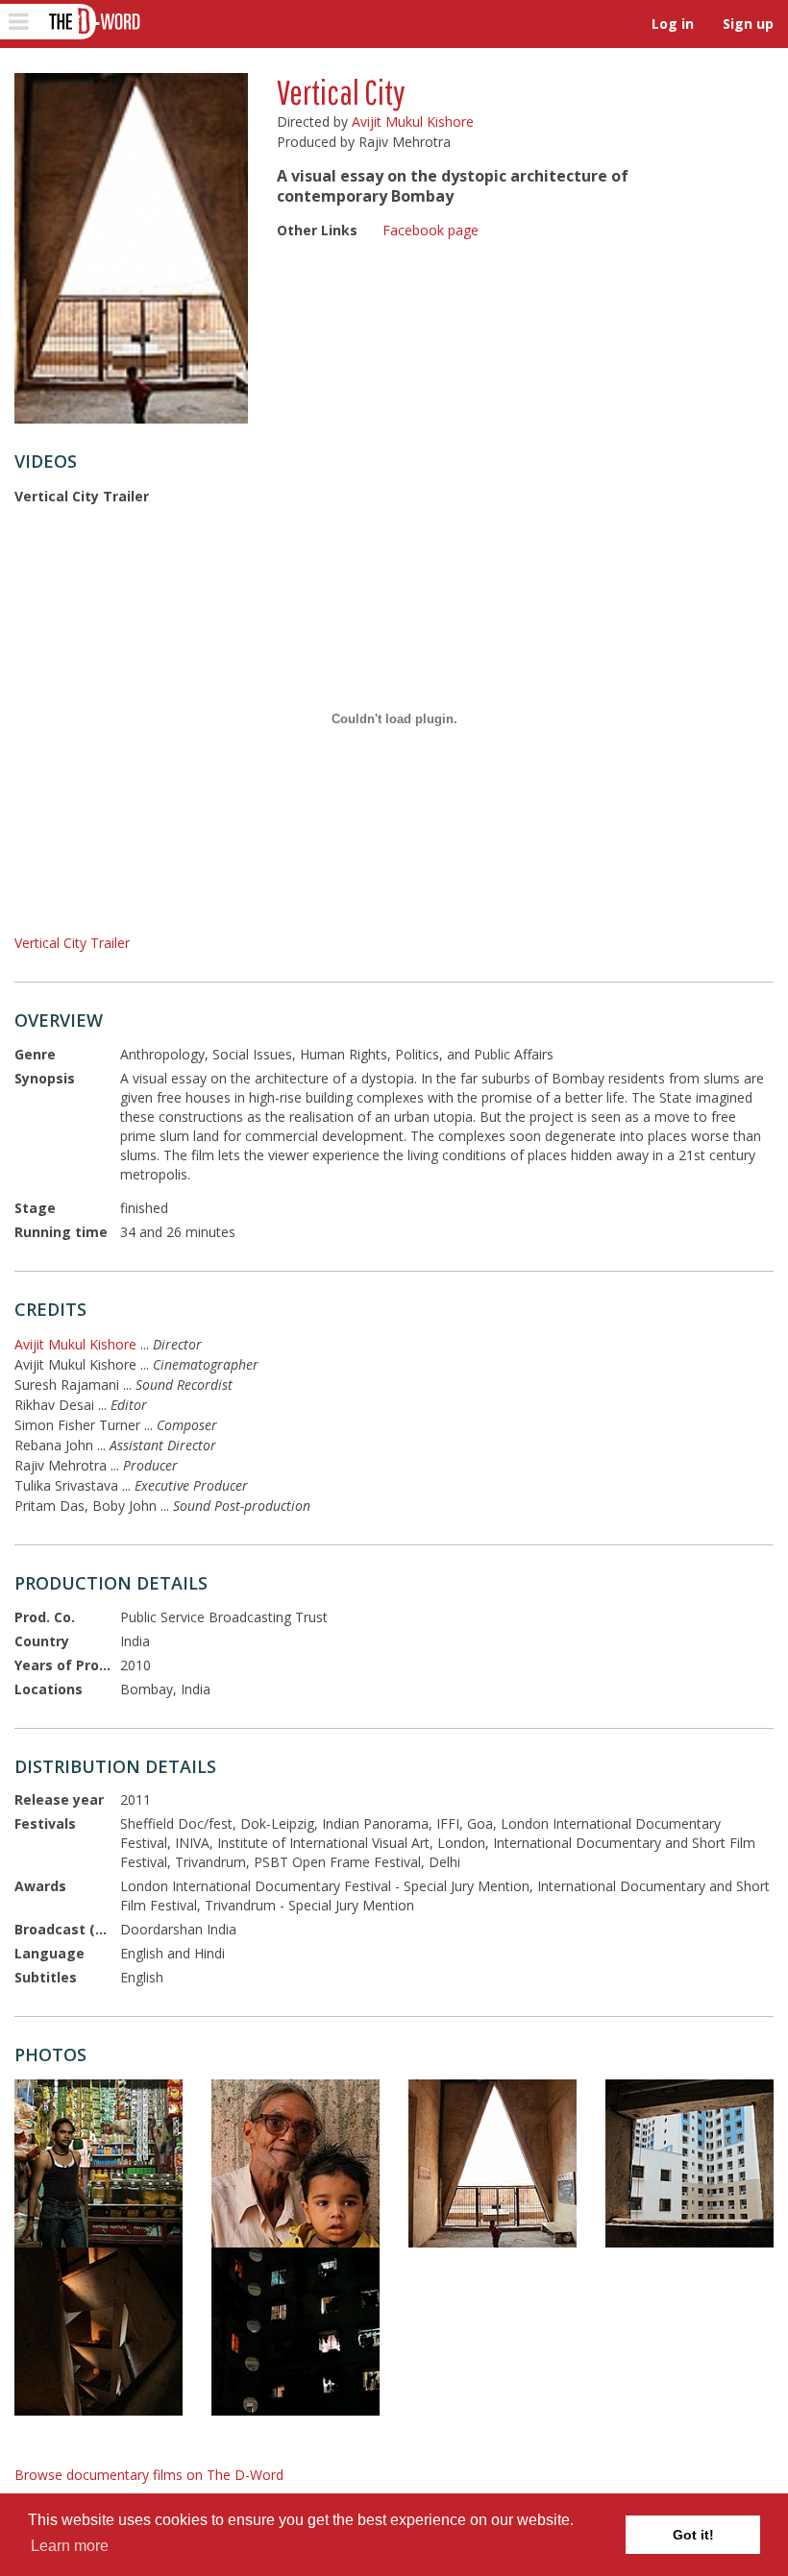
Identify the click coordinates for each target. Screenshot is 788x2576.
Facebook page (431, 230)
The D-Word (93, 22)
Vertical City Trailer (72, 943)
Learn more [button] (70, 2546)
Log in (673, 24)
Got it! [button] (693, 2535)
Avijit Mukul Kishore (413, 122)
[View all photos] (131, 248)
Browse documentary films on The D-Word (149, 2475)
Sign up (748, 24)
